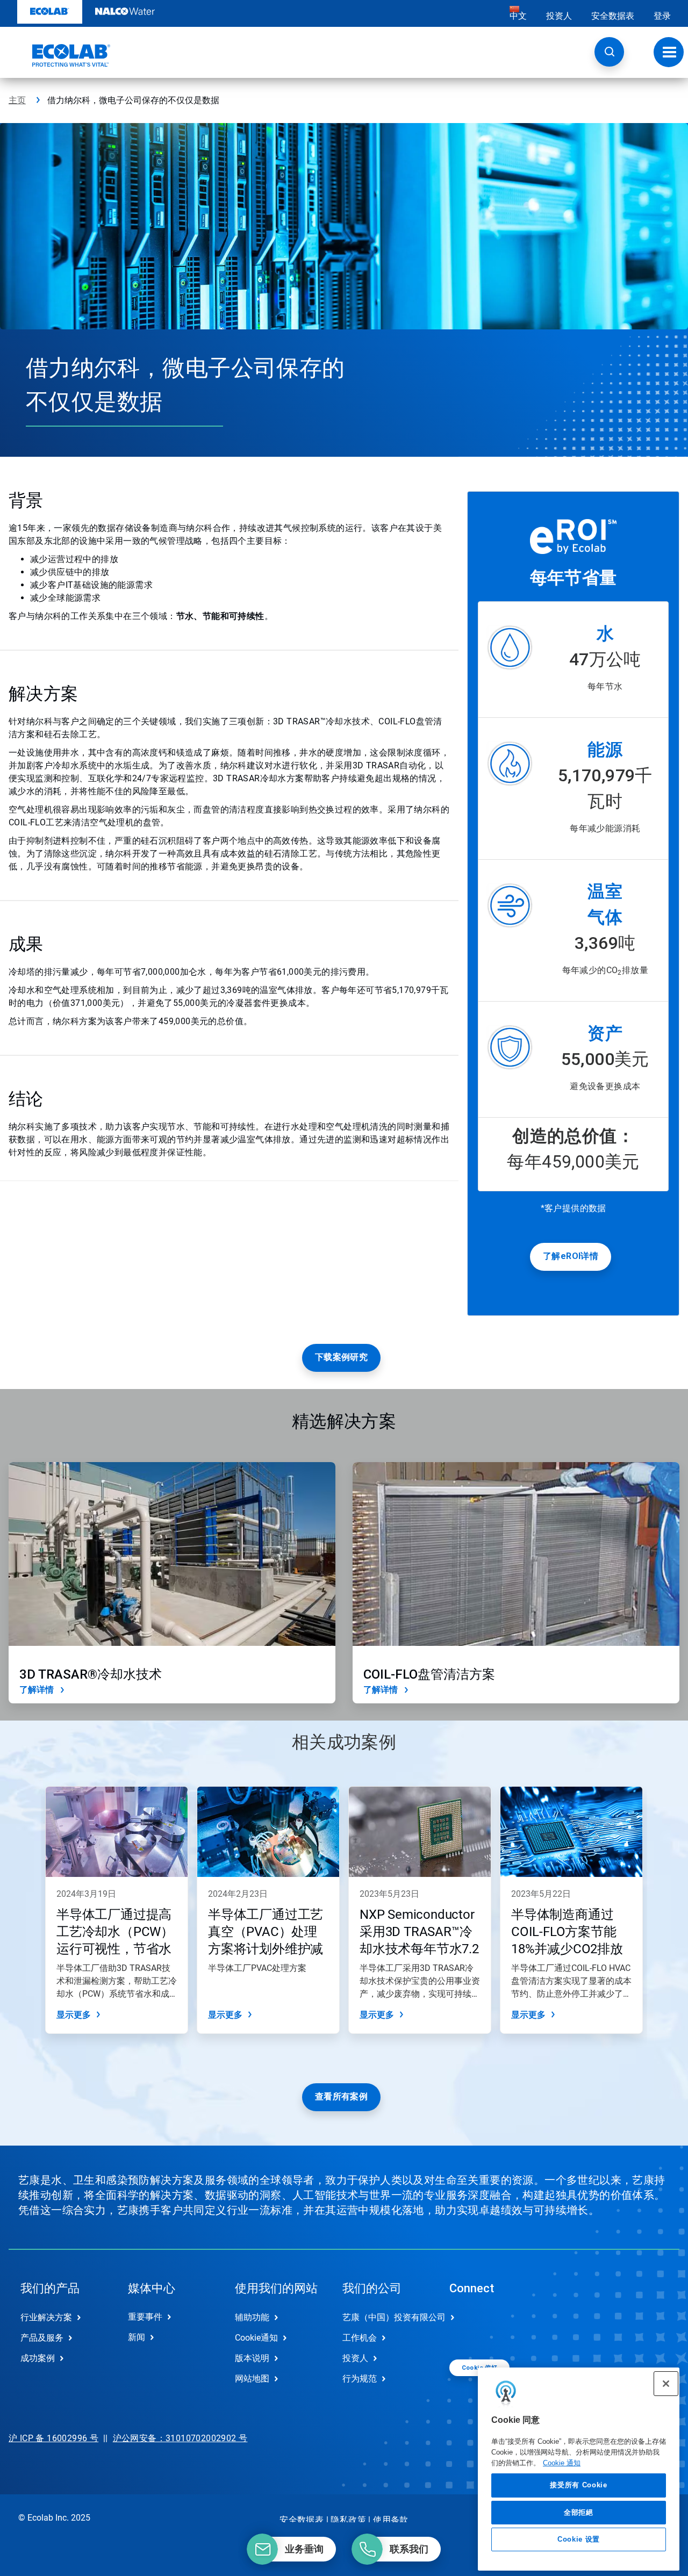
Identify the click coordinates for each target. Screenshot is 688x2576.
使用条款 (391, 2520)
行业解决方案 (46, 2317)
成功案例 (38, 2358)
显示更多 (74, 2015)
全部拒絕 (579, 2512)
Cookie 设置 (579, 2539)
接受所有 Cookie (578, 2485)
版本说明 (252, 2358)
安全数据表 (613, 16)
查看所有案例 (341, 2096)
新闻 (137, 2337)
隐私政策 (348, 2520)
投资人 (559, 16)
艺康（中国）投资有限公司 (385, 2317)
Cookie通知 (256, 2338)
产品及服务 (42, 2338)
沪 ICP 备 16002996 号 (53, 2438)
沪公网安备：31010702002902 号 (180, 2438)
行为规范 (360, 2379)
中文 (518, 16)
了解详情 (37, 1690)
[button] (609, 52)
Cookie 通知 (562, 2462)
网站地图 (252, 2379)
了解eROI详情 (571, 1256)
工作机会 (360, 2338)
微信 (465, 2326)
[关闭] (666, 2384)
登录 (662, 16)
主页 (17, 100)
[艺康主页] (60, 55)
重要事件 (145, 2317)
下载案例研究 (341, 1357)
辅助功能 (252, 2317)
